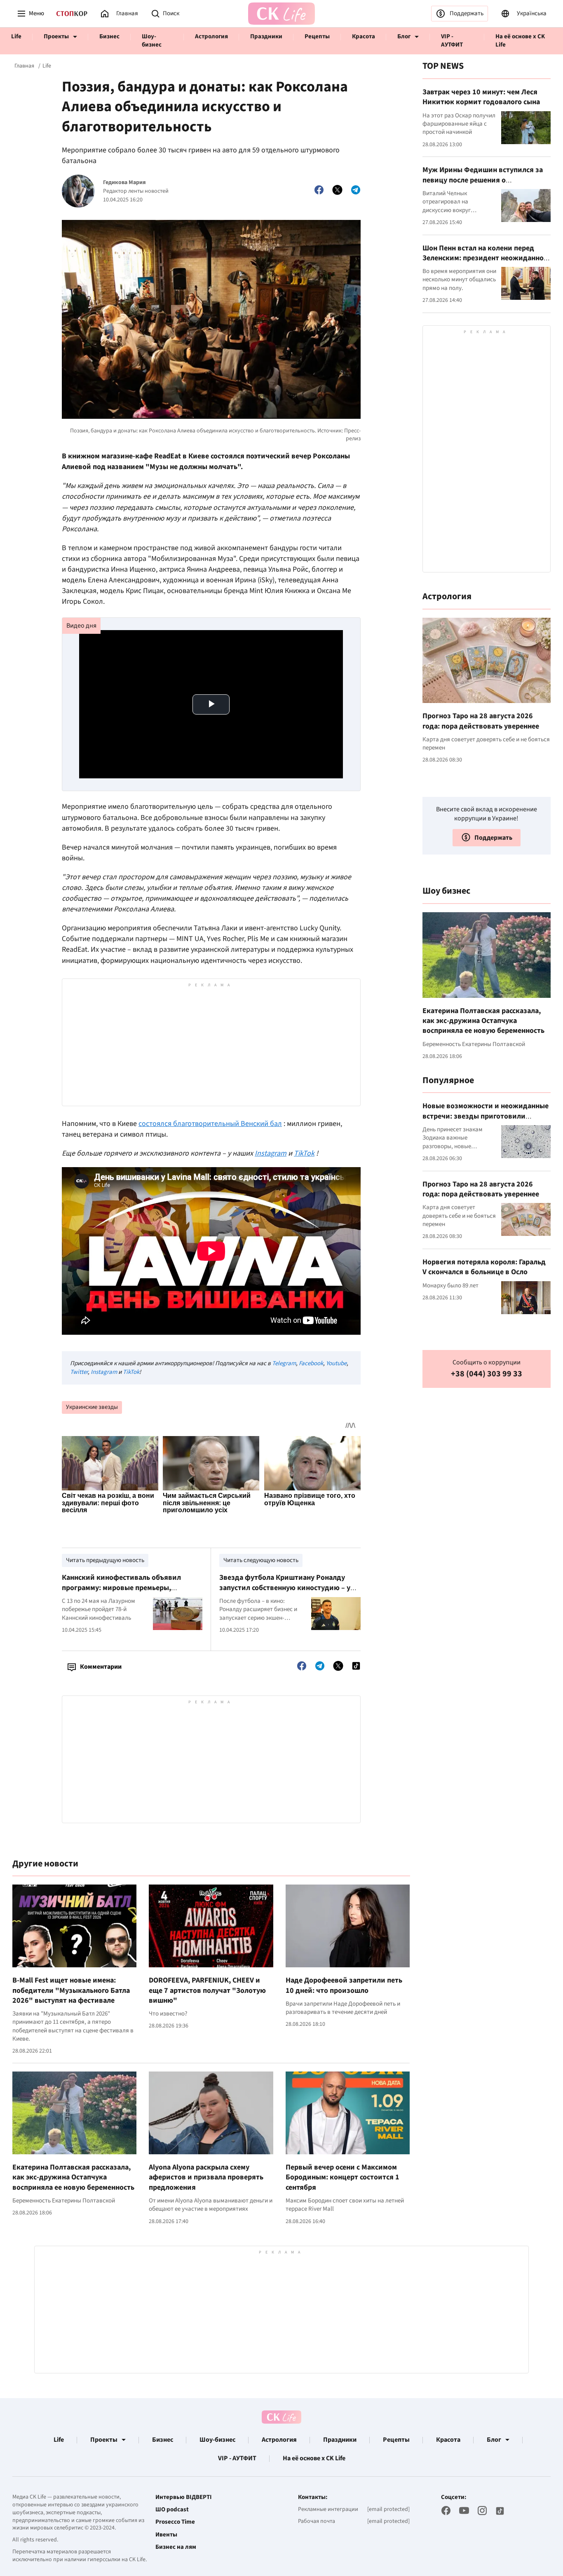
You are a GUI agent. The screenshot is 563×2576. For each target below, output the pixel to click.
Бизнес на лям (176, 2547)
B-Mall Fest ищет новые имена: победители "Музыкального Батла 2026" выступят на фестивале (71, 1990)
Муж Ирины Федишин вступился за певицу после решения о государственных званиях (483, 180)
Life (16, 36)
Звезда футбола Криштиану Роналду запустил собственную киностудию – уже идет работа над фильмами (290, 1588)
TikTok (131, 1372)
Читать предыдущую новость (105, 1560)
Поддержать (467, 13)
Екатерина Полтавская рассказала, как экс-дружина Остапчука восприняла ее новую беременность (73, 2177)
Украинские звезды (92, 1407)
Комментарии (101, 1667)
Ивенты (166, 2535)
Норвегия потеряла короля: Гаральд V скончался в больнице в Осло (484, 1267)
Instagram (104, 1372)
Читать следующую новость (261, 1560)
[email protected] (388, 2509)
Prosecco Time (175, 2522)
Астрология (211, 36)
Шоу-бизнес (152, 41)
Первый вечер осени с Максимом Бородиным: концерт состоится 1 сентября (342, 2177)
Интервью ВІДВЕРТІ (184, 2497)
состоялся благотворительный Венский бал (210, 1124)
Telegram (284, 1363)
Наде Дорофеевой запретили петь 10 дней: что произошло (344, 1985)
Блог (404, 36)
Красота (364, 36)
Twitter (79, 1372)
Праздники (266, 36)
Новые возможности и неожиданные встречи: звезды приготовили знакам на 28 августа (486, 1116)
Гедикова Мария (124, 183)
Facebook (311, 1363)
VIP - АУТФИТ (452, 41)
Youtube (336, 1363)
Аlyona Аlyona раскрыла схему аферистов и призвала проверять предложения (206, 2177)
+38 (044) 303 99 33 (487, 1374)
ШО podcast (172, 2510)
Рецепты (317, 36)
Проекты (56, 36)
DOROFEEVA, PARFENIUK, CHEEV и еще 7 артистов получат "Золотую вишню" (207, 1990)
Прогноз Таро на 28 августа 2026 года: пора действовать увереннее (481, 720)
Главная (24, 66)
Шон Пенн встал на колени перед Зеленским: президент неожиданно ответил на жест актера (483, 258)
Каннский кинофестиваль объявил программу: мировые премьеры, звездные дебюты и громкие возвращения (121, 1593)
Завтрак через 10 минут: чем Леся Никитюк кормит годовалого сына (481, 97)
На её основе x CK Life (520, 41)
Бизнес (109, 36)
